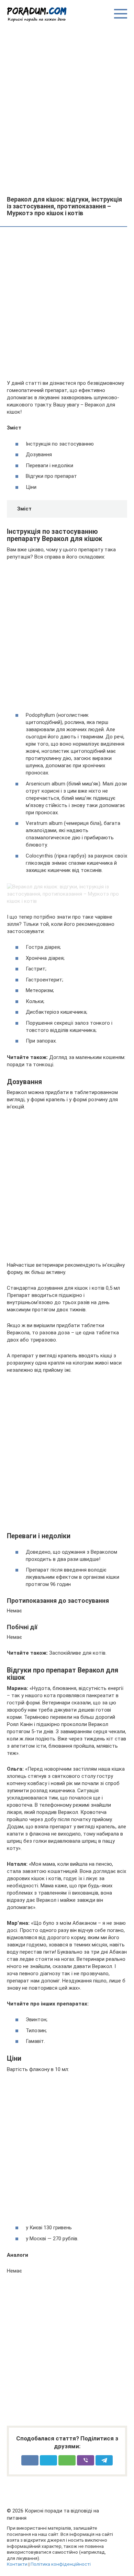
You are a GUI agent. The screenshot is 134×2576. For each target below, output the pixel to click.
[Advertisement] (67, 108)
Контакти (17, 2564)
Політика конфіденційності (61, 2564)
